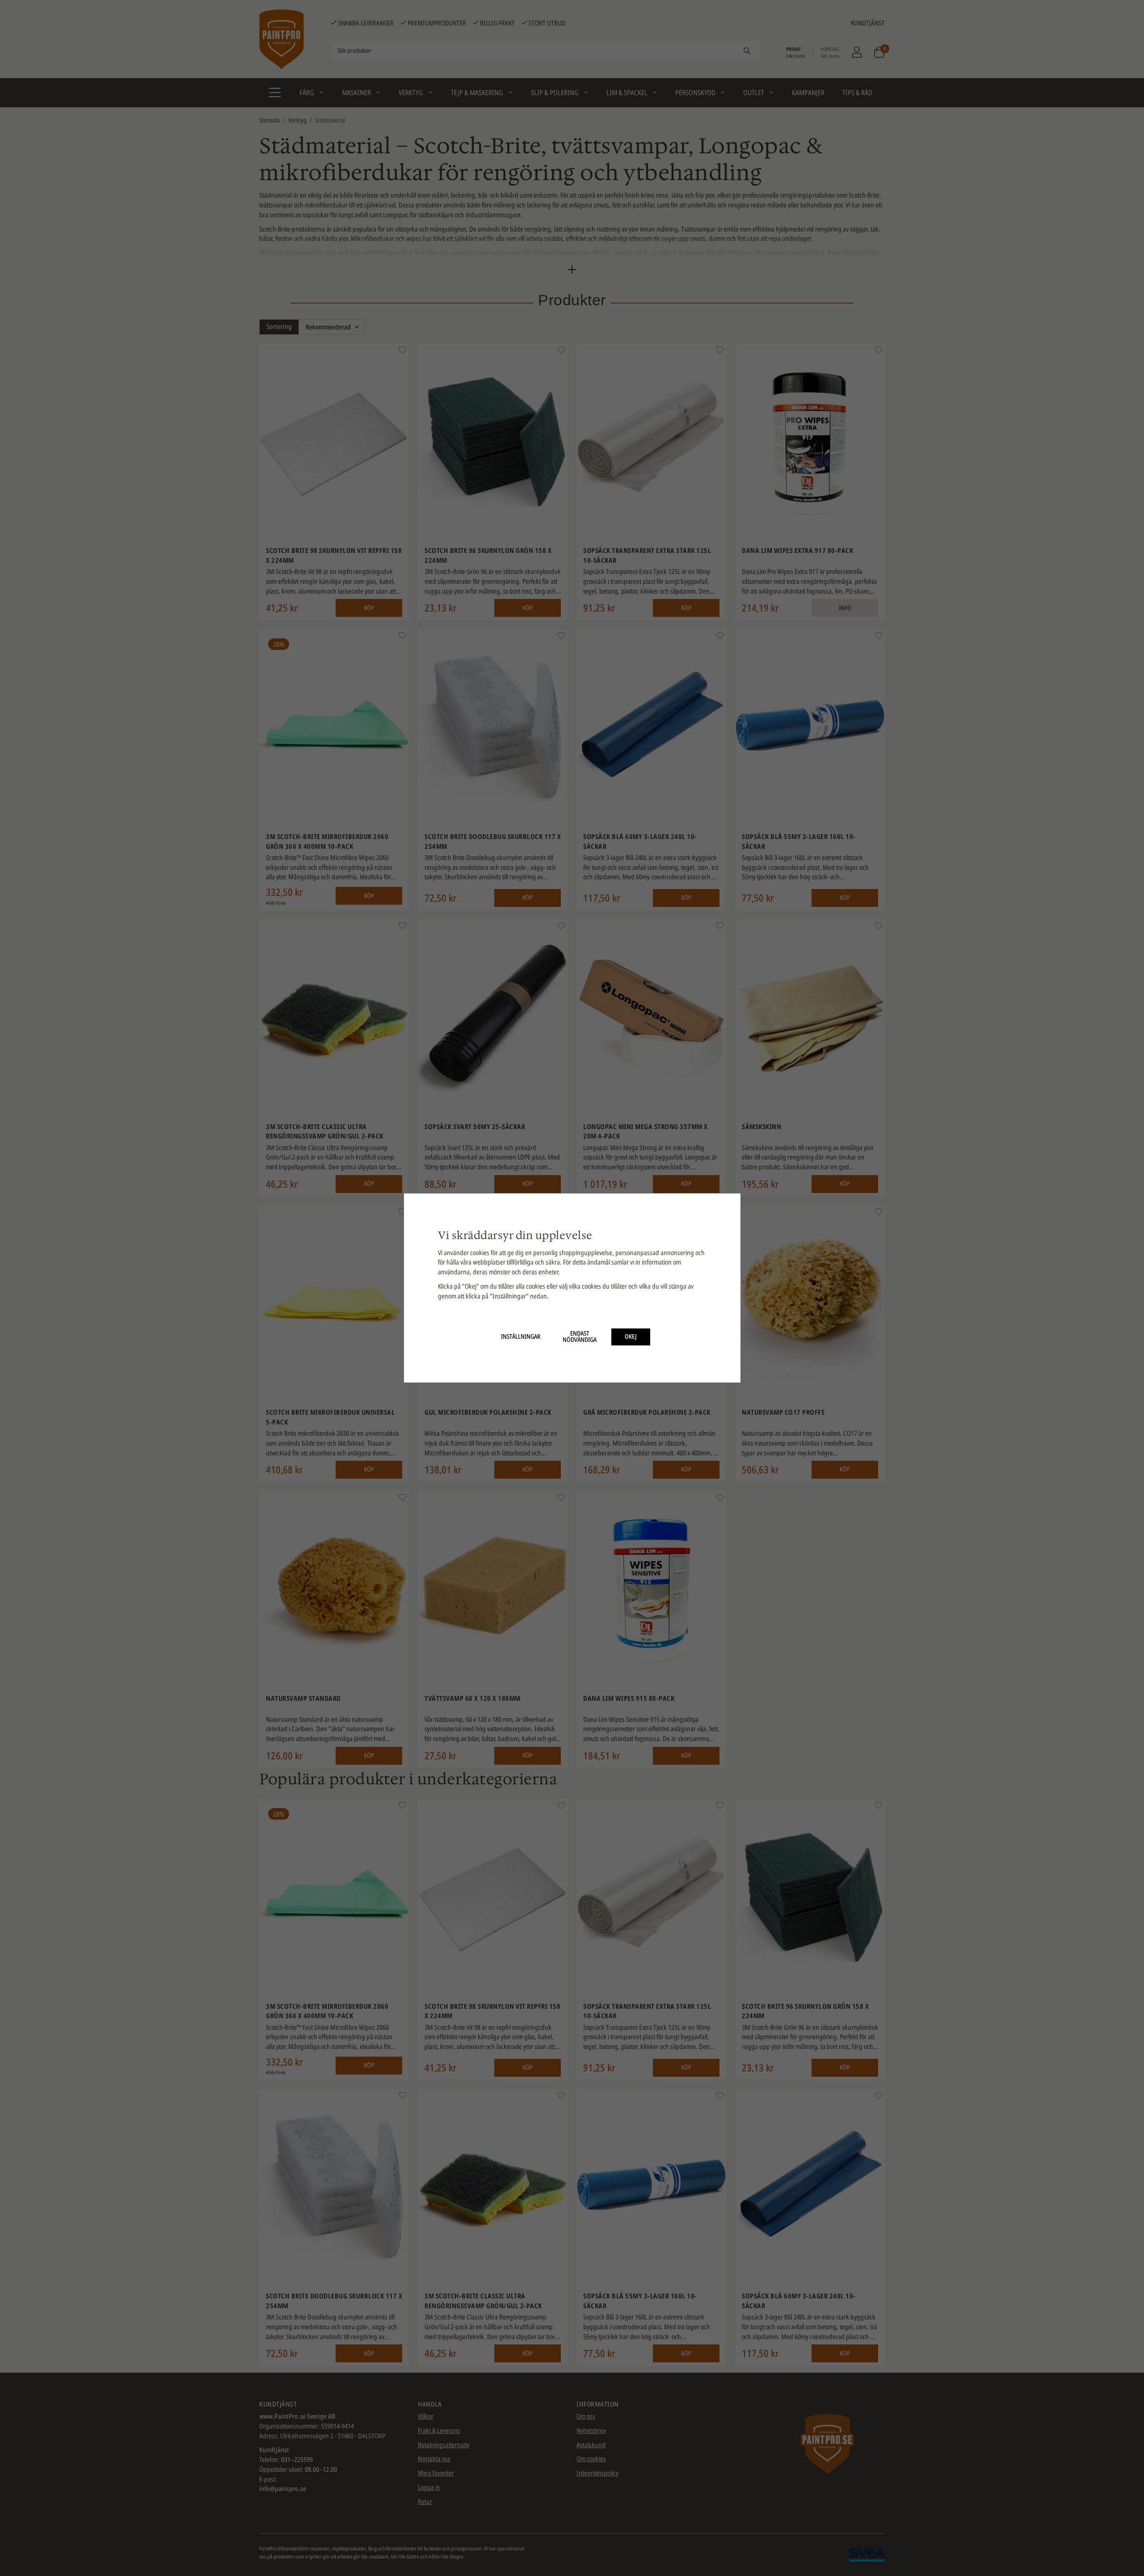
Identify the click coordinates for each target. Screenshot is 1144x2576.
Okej (631, 1336)
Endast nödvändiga (580, 1336)
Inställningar (521, 1336)
